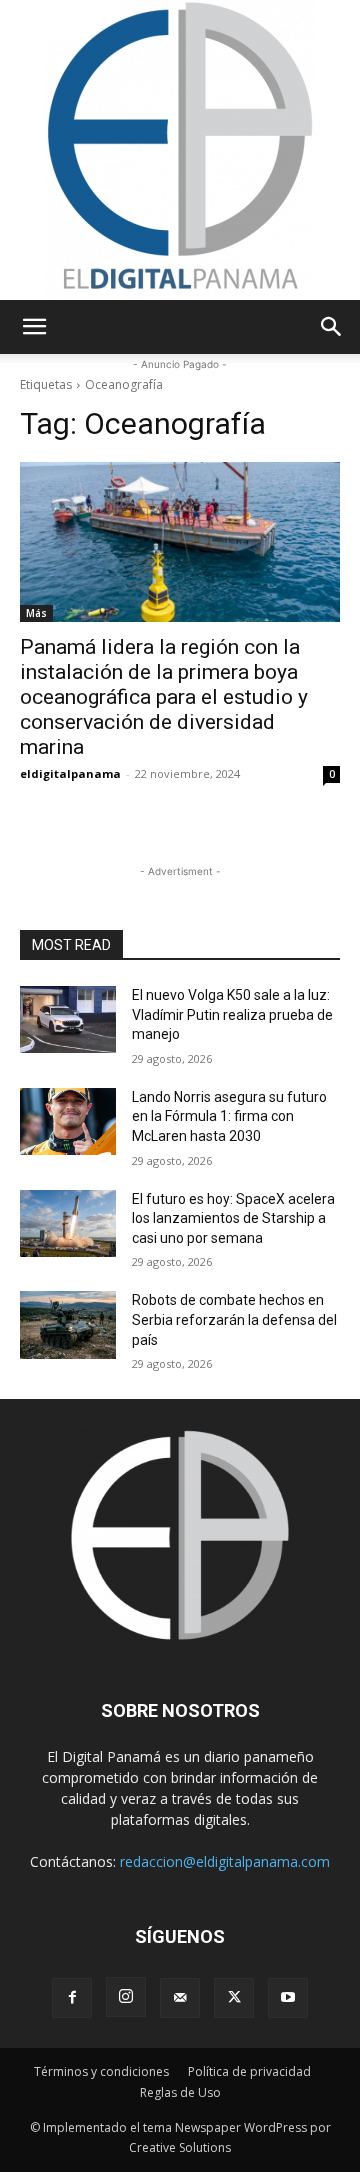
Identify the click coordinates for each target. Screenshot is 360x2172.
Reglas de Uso (180, 2092)
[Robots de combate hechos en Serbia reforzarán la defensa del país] (68, 1324)
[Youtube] (288, 1998)
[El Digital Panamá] (180, 150)
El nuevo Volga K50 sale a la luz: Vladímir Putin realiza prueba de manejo (232, 1014)
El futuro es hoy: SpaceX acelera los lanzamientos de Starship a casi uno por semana (233, 1218)
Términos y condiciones (101, 2071)
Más (36, 613)
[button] (34, 327)
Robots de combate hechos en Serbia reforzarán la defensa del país (234, 1319)
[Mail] (180, 1998)
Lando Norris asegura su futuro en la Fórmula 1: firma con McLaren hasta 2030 (229, 1116)
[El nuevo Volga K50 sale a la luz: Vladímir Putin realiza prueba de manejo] (68, 1019)
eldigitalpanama (70, 773)
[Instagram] (126, 1997)
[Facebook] (72, 1998)
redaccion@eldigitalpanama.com (225, 1861)
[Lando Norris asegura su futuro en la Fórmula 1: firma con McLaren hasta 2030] (68, 1121)
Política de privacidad (249, 2071)
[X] (234, 1998)
